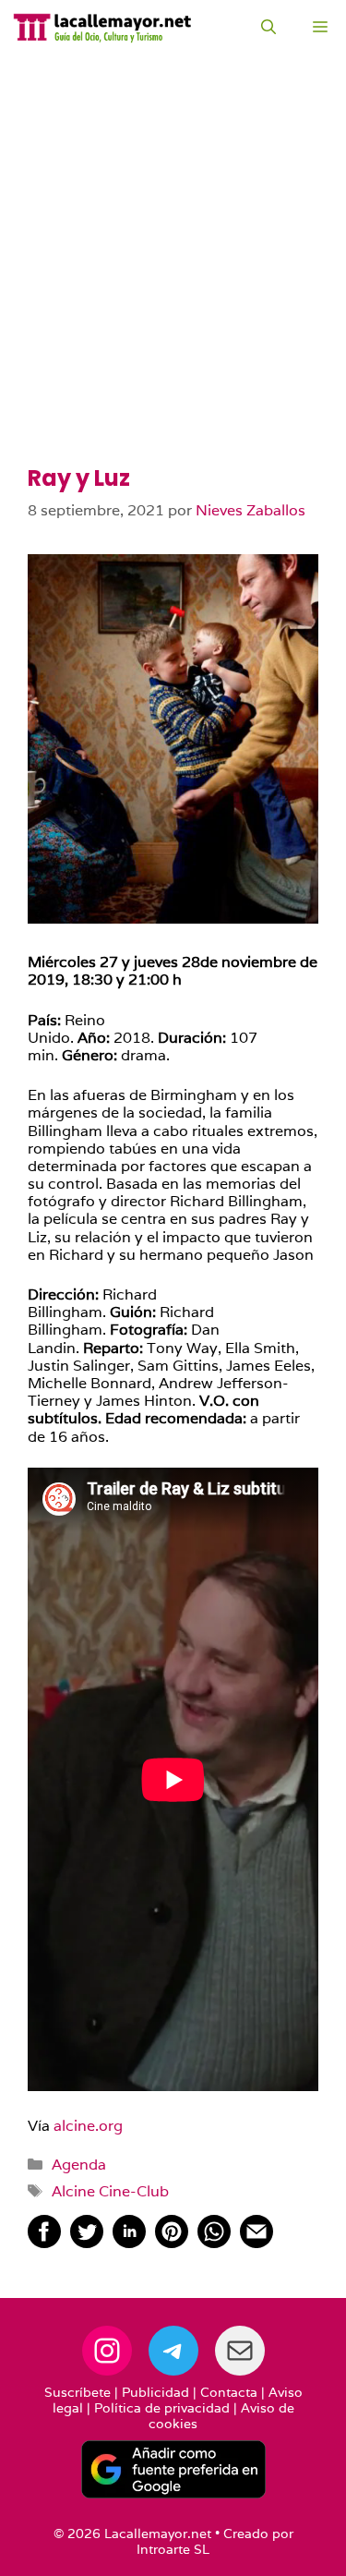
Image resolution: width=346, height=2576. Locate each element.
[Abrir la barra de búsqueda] (268, 28)
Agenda (79, 2165)
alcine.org (88, 2126)
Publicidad (155, 2392)
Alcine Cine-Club (110, 2191)
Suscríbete (78, 2392)
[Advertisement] (173, 284)
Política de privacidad (162, 2408)
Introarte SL (173, 2549)
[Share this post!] (44, 2243)
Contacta (229, 2392)
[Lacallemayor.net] (102, 28)
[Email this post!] (257, 2243)
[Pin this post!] (172, 2243)
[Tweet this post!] (87, 2243)
